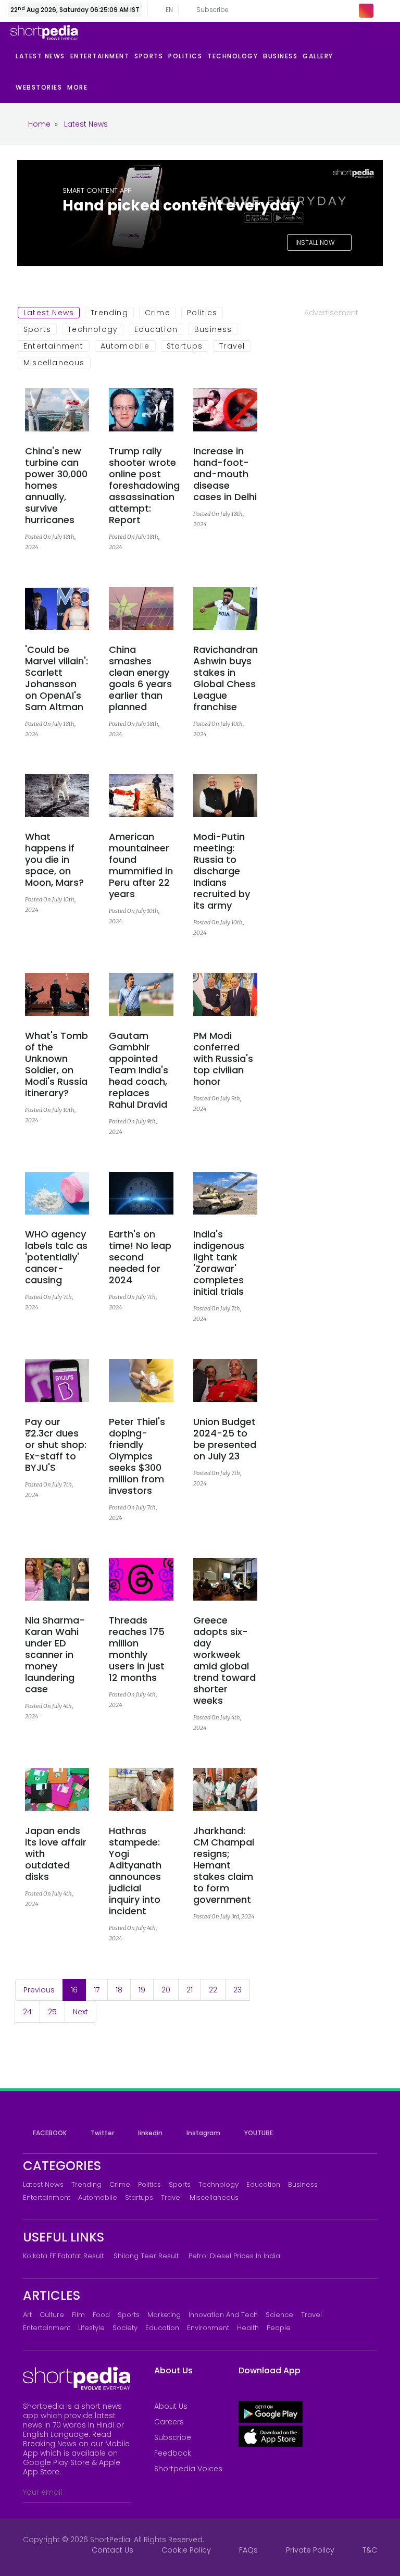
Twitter (102, 2133)
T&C (370, 2550)
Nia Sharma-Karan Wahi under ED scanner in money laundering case (55, 1655)
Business (213, 329)
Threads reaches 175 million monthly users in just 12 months (137, 1649)
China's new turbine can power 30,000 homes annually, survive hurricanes (56, 486)
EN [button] (166, 10)
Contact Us (113, 2550)
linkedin (149, 2133)
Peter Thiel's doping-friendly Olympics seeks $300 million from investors (137, 1456)
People (279, 2328)
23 (238, 1990)
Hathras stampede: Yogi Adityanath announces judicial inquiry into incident (135, 1871)
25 (52, 2012)
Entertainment (54, 346)
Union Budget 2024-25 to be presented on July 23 (225, 1439)
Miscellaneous (54, 363)
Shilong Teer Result (146, 2256)
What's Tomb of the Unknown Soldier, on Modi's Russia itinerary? (57, 1064)
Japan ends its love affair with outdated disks (56, 1854)
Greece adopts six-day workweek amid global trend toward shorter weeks (224, 1661)
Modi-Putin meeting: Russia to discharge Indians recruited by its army (222, 871)
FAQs (248, 2550)
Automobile (125, 346)
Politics (202, 313)
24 (27, 2012)
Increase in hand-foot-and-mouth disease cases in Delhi (225, 474)
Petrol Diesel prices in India (234, 2256)
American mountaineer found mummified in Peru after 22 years (141, 865)
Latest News (49, 313)
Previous (39, 1990)
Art (27, 2315)
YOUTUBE (258, 2133)
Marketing (164, 2315)
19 (142, 1990)
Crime (158, 313)
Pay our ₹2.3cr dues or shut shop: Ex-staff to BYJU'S (56, 1445)
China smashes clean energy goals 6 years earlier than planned (140, 678)
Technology (93, 329)
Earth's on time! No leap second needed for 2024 (140, 1257)
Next (80, 2012)
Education (156, 329)
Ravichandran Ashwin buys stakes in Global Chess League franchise (226, 678)
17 (97, 1990)
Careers (169, 2422)
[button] (80, 88)
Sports (37, 329)
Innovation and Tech (223, 2315)
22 (213, 1990)
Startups (185, 346)
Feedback (173, 2453)
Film (78, 2315)
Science (279, 2315)
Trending (109, 313)
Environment (208, 2328)
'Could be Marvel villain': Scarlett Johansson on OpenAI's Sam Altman (57, 678)
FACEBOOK (49, 2133)
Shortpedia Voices (188, 2469)
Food (101, 2315)
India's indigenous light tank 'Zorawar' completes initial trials (219, 1263)
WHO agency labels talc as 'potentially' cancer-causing (56, 1257)
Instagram (203, 2133)
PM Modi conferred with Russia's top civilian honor (223, 1059)
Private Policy (310, 2550)
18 (119, 1990)
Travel (232, 346)
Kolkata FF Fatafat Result (63, 2256)
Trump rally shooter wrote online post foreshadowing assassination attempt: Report (144, 486)
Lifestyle (91, 2328)
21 (190, 1990)
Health (248, 2328)
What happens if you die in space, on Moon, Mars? (54, 860)
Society (125, 2328)
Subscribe (173, 2437)
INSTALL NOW (316, 243)
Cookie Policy (186, 2550)
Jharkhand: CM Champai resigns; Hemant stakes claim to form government (224, 1865)
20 (166, 1990)
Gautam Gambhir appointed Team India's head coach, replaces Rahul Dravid (139, 1070)
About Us (171, 2406)
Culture (52, 2315)
